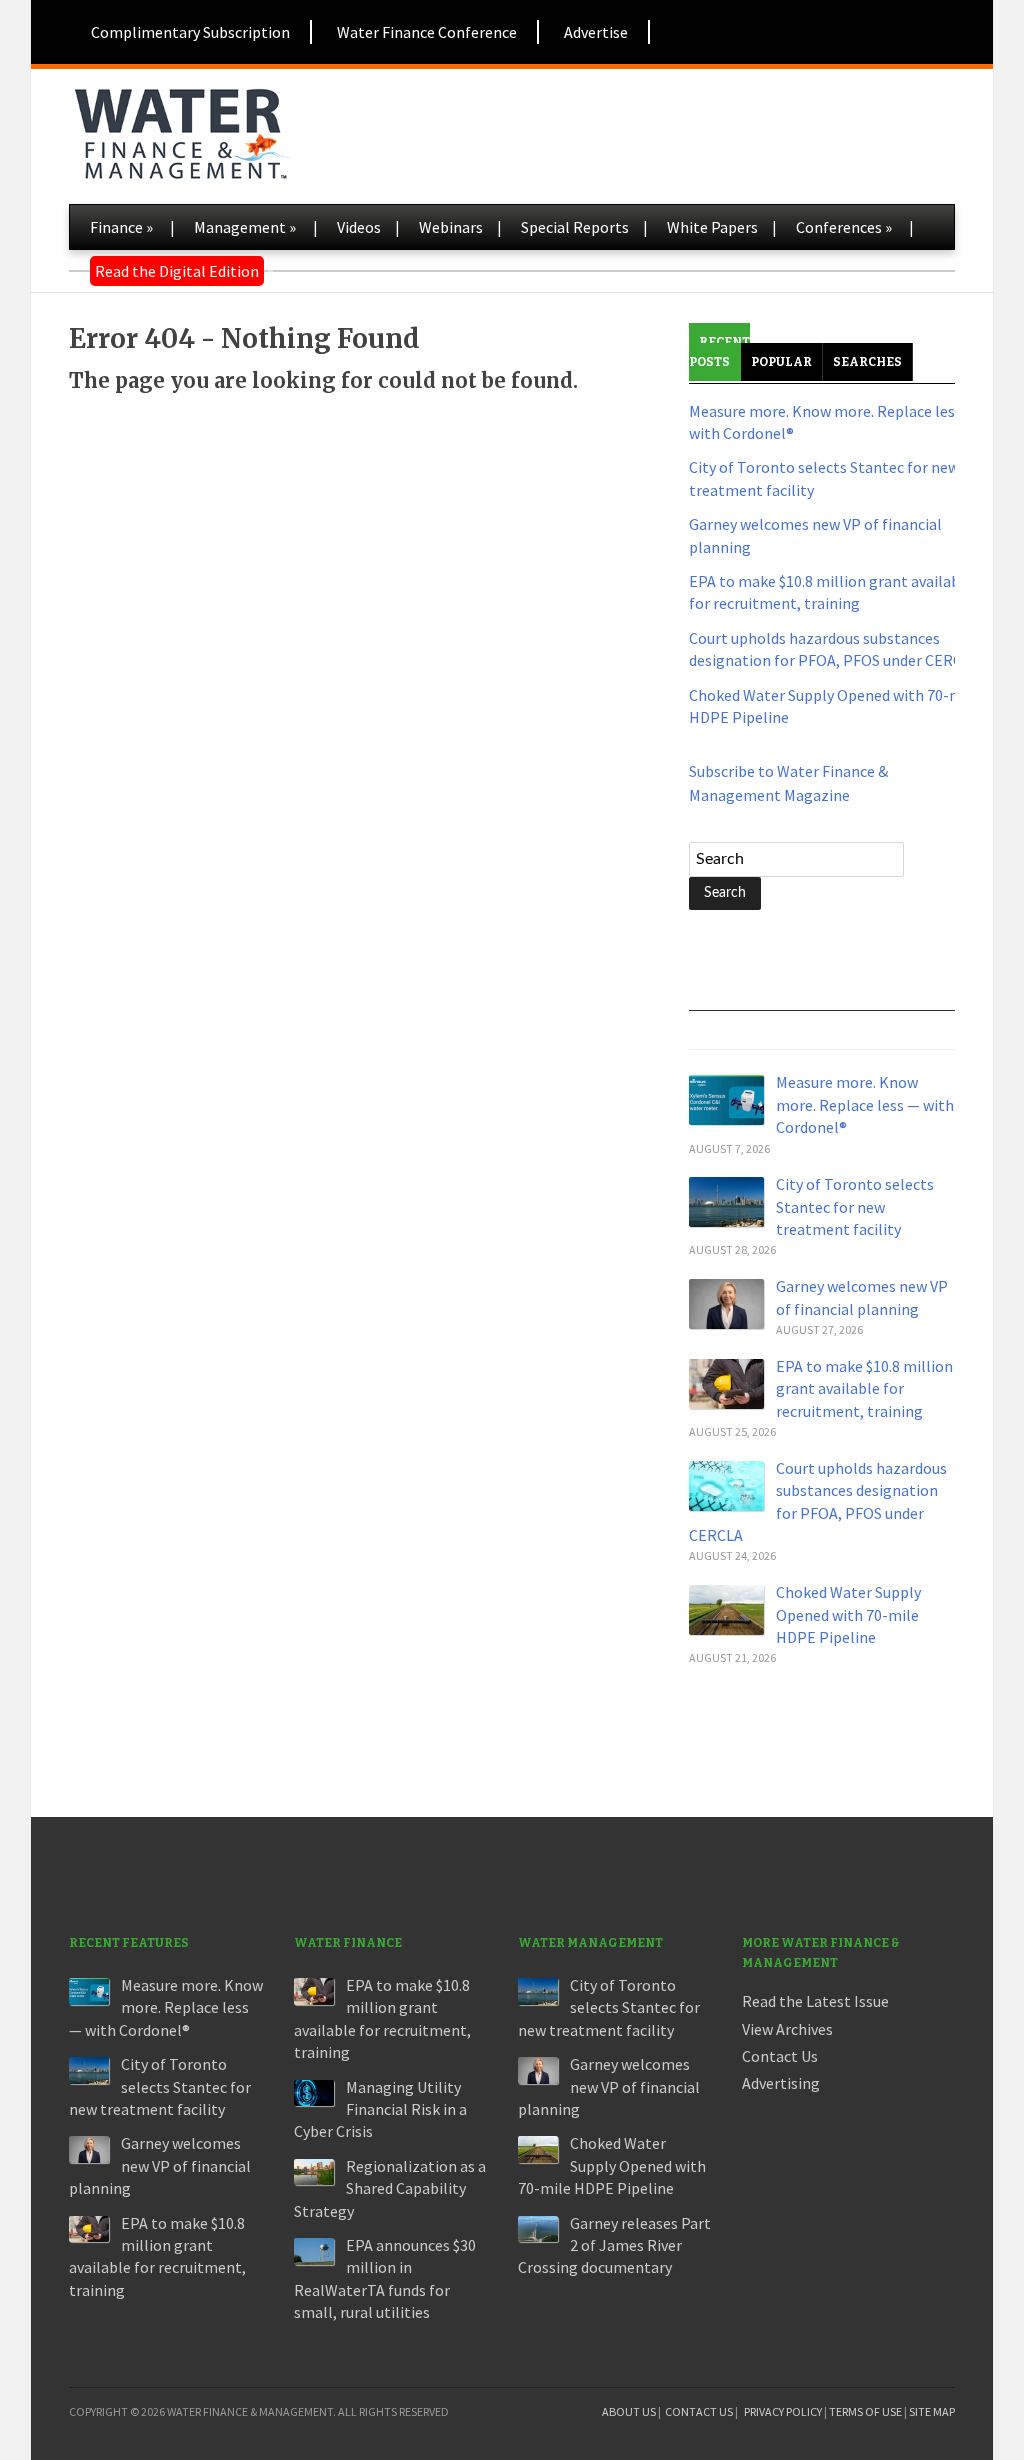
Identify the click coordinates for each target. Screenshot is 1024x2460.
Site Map (932, 2411)
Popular (781, 362)
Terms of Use (865, 2411)
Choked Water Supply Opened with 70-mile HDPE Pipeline (848, 1614)
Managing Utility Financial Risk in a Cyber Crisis (380, 2109)
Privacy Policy (783, 2411)
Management (245, 227)
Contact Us (780, 2056)
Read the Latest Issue (815, 2001)
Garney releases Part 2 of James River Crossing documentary (614, 2245)
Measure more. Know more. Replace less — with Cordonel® (865, 1104)
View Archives (787, 2029)
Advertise (596, 32)
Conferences (844, 227)
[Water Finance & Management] (181, 130)
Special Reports (575, 227)
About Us (629, 2411)
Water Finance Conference (427, 32)
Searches (867, 362)
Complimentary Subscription (190, 32)
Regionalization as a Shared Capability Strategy (390, 2188)
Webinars (451, 227)
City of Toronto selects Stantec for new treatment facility (855, 1206)
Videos (359, 227)
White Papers (712, 227)
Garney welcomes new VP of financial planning (160, 2165)
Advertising (781, 2083)
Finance (121, 227)
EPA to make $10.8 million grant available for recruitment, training (864, 1388)
